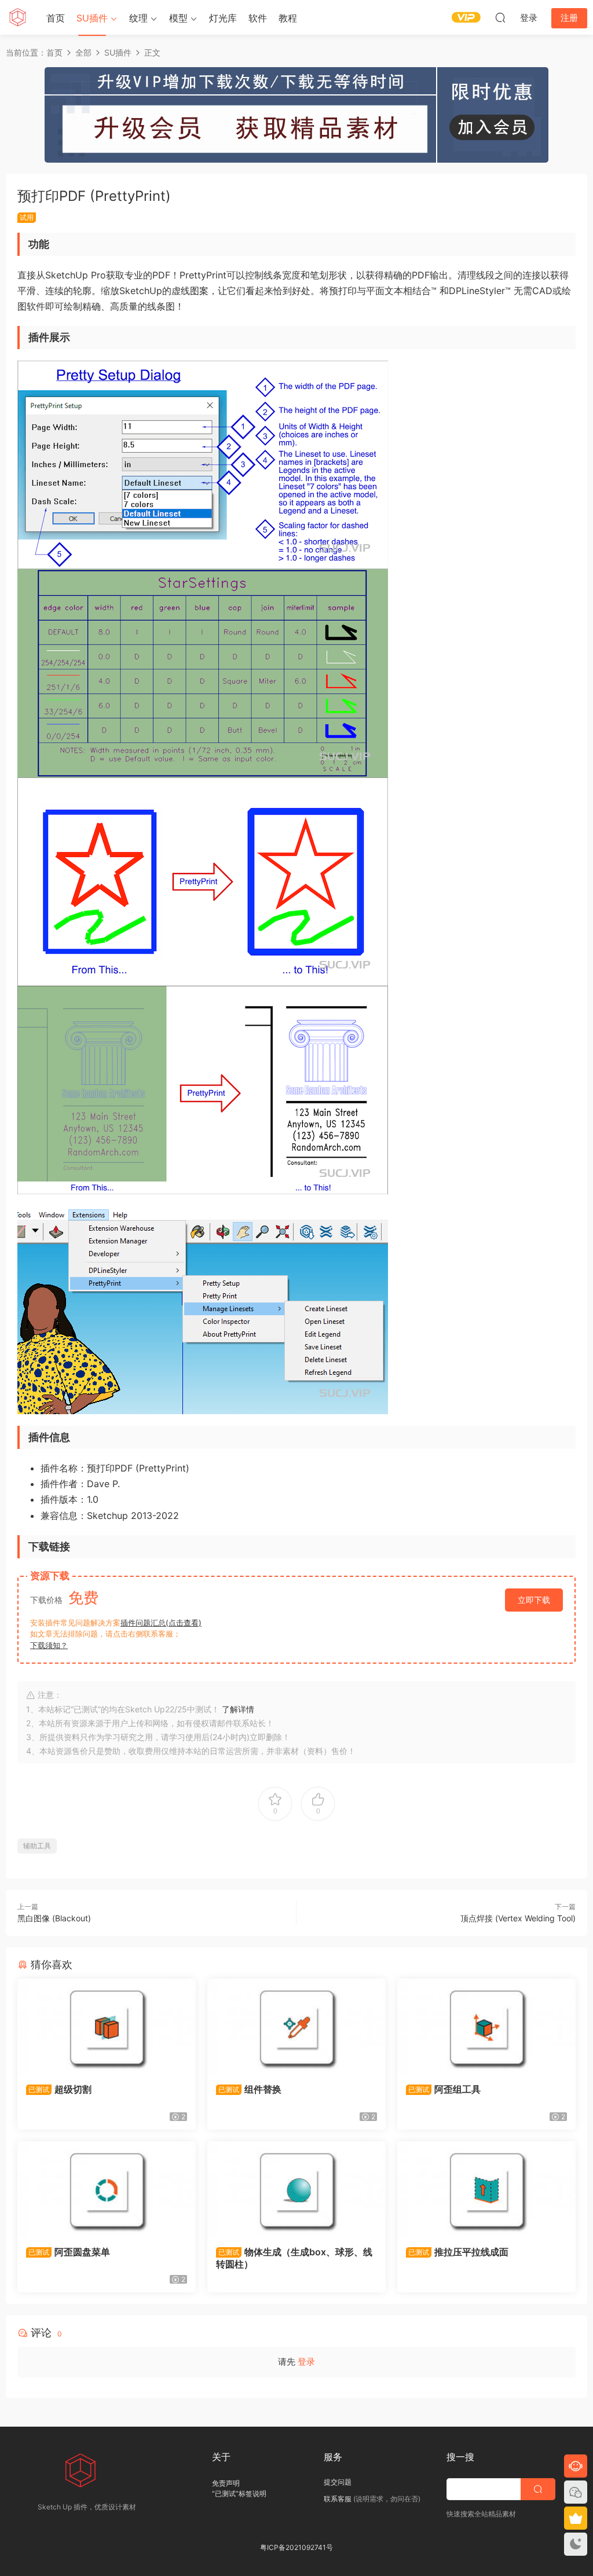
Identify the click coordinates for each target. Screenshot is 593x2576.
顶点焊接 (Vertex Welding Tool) (518, 1918)
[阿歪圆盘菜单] (107, 2189)
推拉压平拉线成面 (458, 2252)
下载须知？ (49, 1645)
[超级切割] (107, 2027)
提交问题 (338, 2482)
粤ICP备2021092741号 (296, 2547)
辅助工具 (37, 1846)
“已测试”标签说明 (239, 2494)
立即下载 (534, 1600)
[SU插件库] (17, 17)
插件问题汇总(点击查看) (161, 1623)
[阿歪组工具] (486, 2027)
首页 (56, 18)
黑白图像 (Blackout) (54, 1918)
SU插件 (92, 18)
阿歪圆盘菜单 (69, 2252)
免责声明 (226, 2483)
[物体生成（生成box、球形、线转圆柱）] (296, 2189)
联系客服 (338, 2499)
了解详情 (238, 1709)
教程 (288, 18)
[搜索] (500, 17)
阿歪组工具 (444, 2089)
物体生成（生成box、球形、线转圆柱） (294, 2258)
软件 (258, 18)
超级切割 (60, 2089)
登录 (306, 2362)
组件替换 (250, 2089)
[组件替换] (296, 2027)
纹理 (138, 18)
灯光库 (223, 18)
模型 (178, 18)
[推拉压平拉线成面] (486, 2189)
